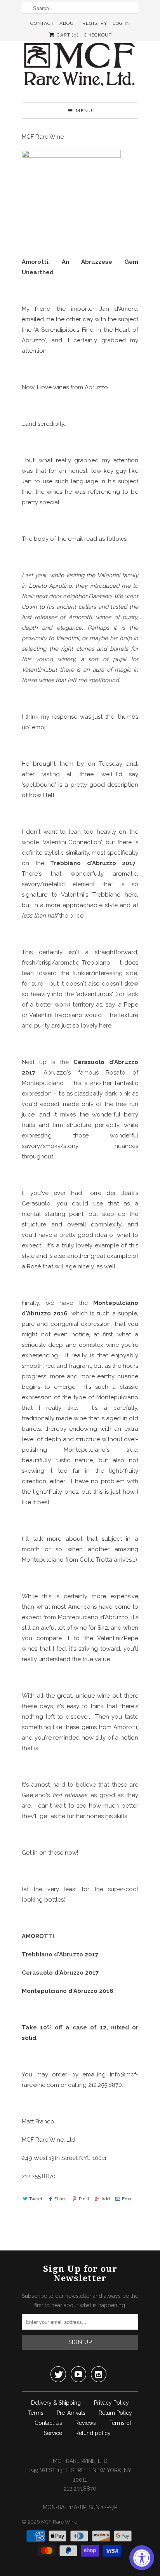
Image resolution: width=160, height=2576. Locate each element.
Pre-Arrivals (71, 2413)
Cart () (67, 35)
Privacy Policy (111, 2403)
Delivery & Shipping (56, 2403)
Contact (42, 23)
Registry (95, 23)
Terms (36, 2413)
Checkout (98, 35)
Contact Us (48, 2423)
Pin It (84, 2199)
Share (60, 2199)
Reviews (86, 2423)
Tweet (36, 2199)
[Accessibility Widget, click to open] (142, 2558)
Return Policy (115, 2413)
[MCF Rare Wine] (80, 65)
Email (128, 2199)
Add (106, 2199)
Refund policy (93, 2433)
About (68, 23)
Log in (121, 23)
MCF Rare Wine (59, 2522)
